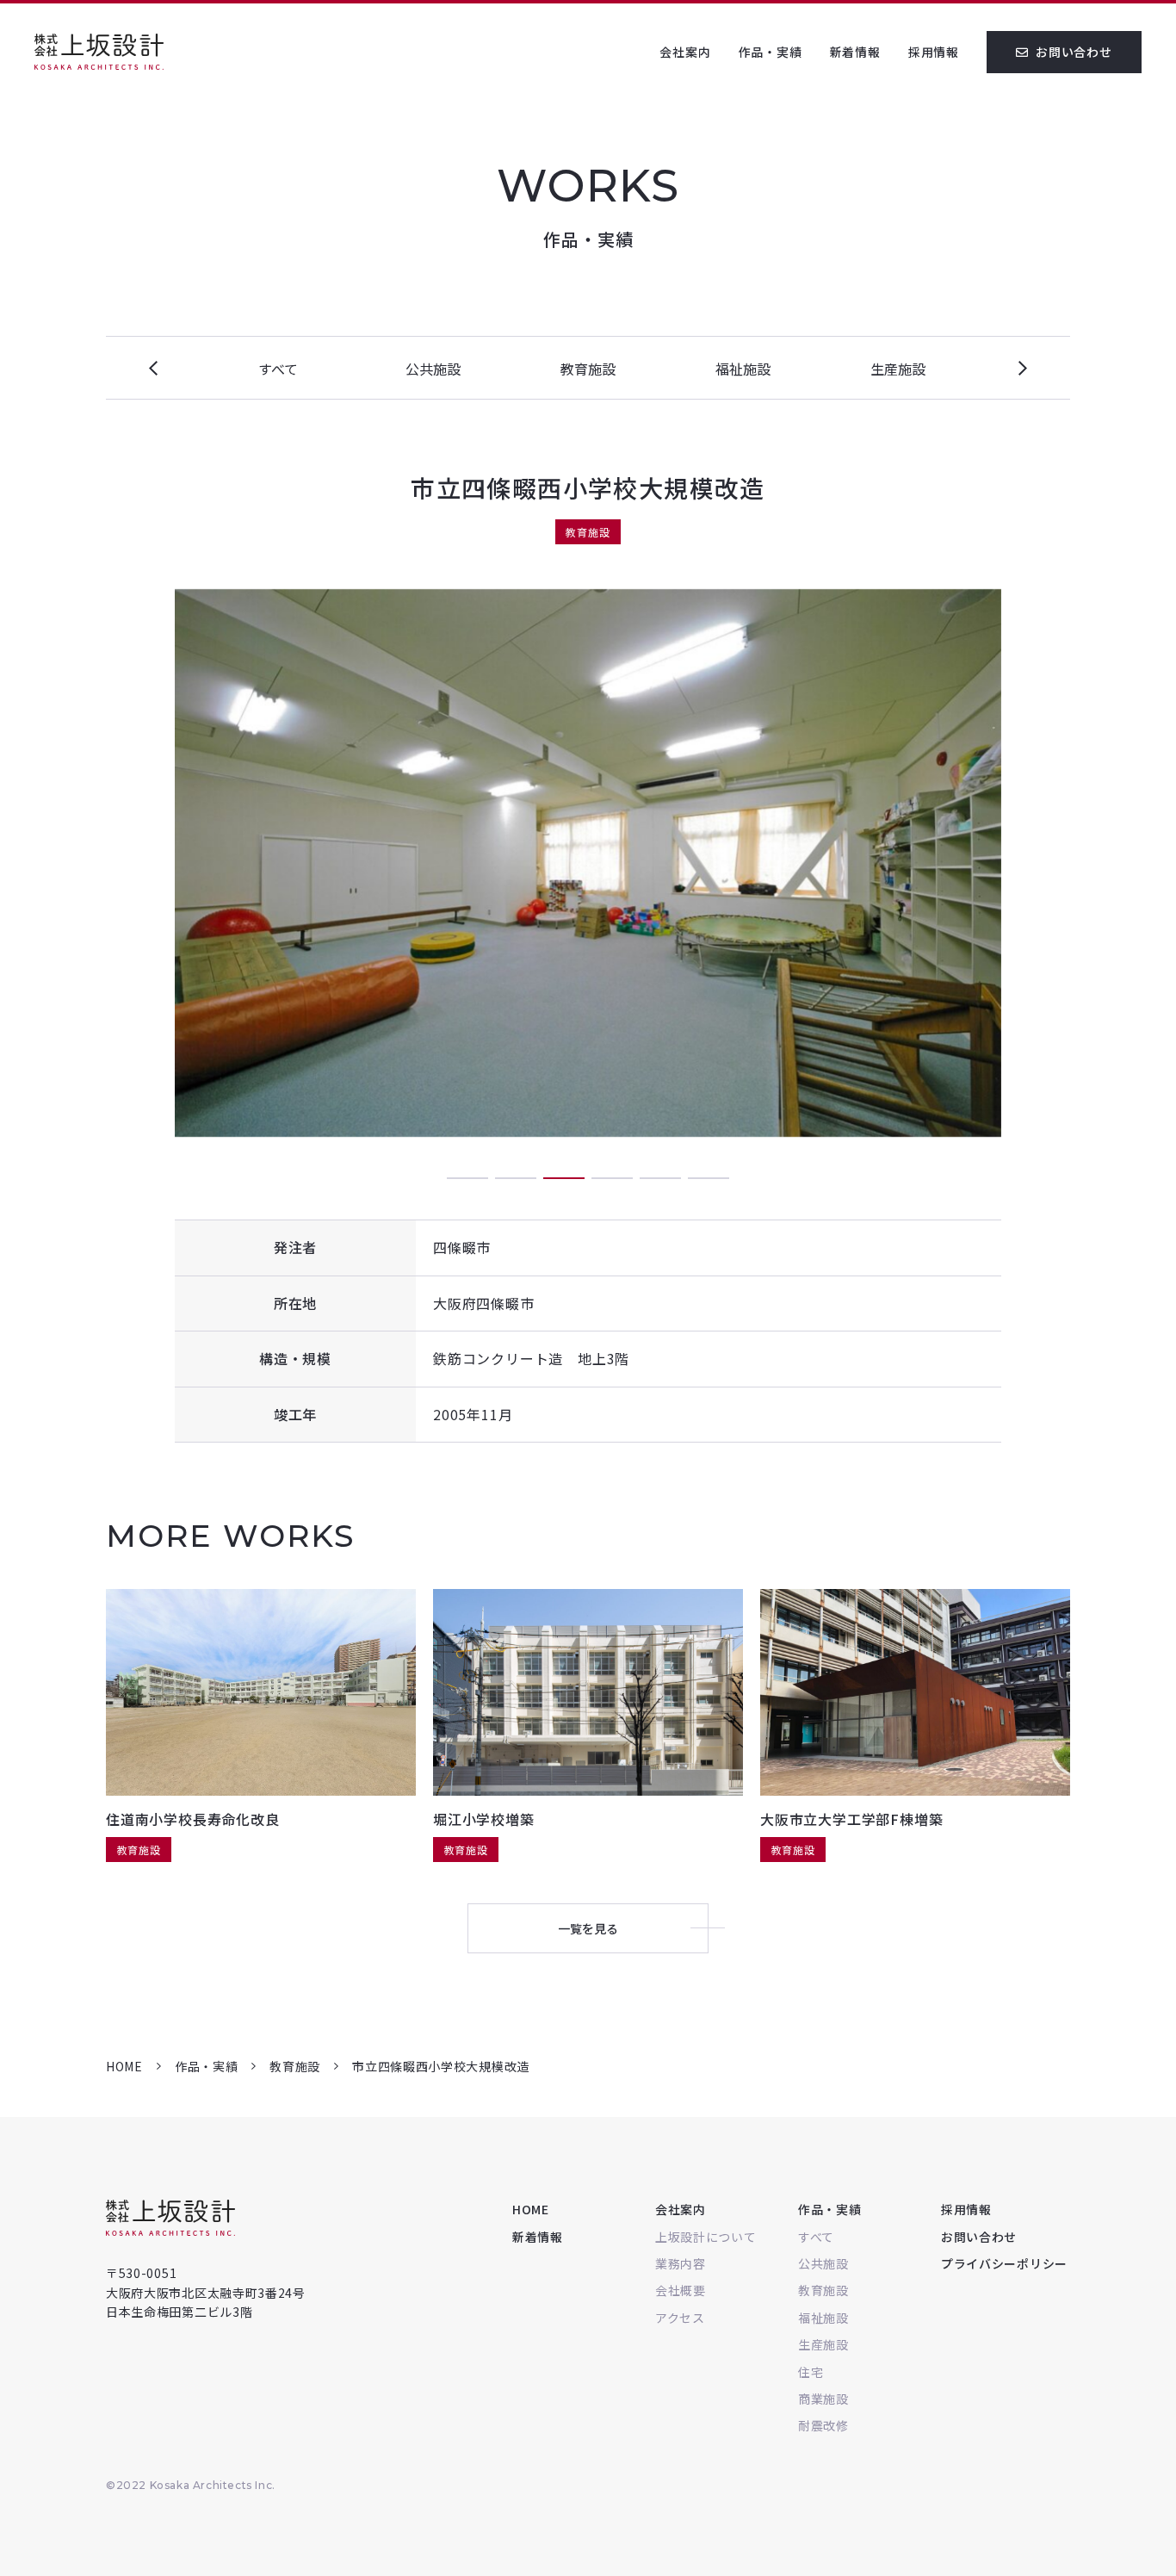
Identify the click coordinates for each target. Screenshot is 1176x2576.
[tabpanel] (588, 863)
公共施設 (433, 369)
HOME (124, 2066)
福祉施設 (743, 369)
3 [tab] (564, 1178)
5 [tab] (660, 1178)
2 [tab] (516, 1178)
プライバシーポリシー (1004, 2263)
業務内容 (681, 2263)
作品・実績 (771, 52)
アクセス (680, 2318)
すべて (278, 369)
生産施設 (898, 369)
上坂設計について (706, 2237)
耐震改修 (823, 2425)
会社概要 (681, 2290)
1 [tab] (467, 1178)
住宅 (811, 2372)
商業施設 (823, 2399)
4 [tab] (612, 1178)
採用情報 (934, 52)
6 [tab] (709, 1178)
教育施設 (588, 369)
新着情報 (855, 52)
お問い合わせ (1074, 52)
